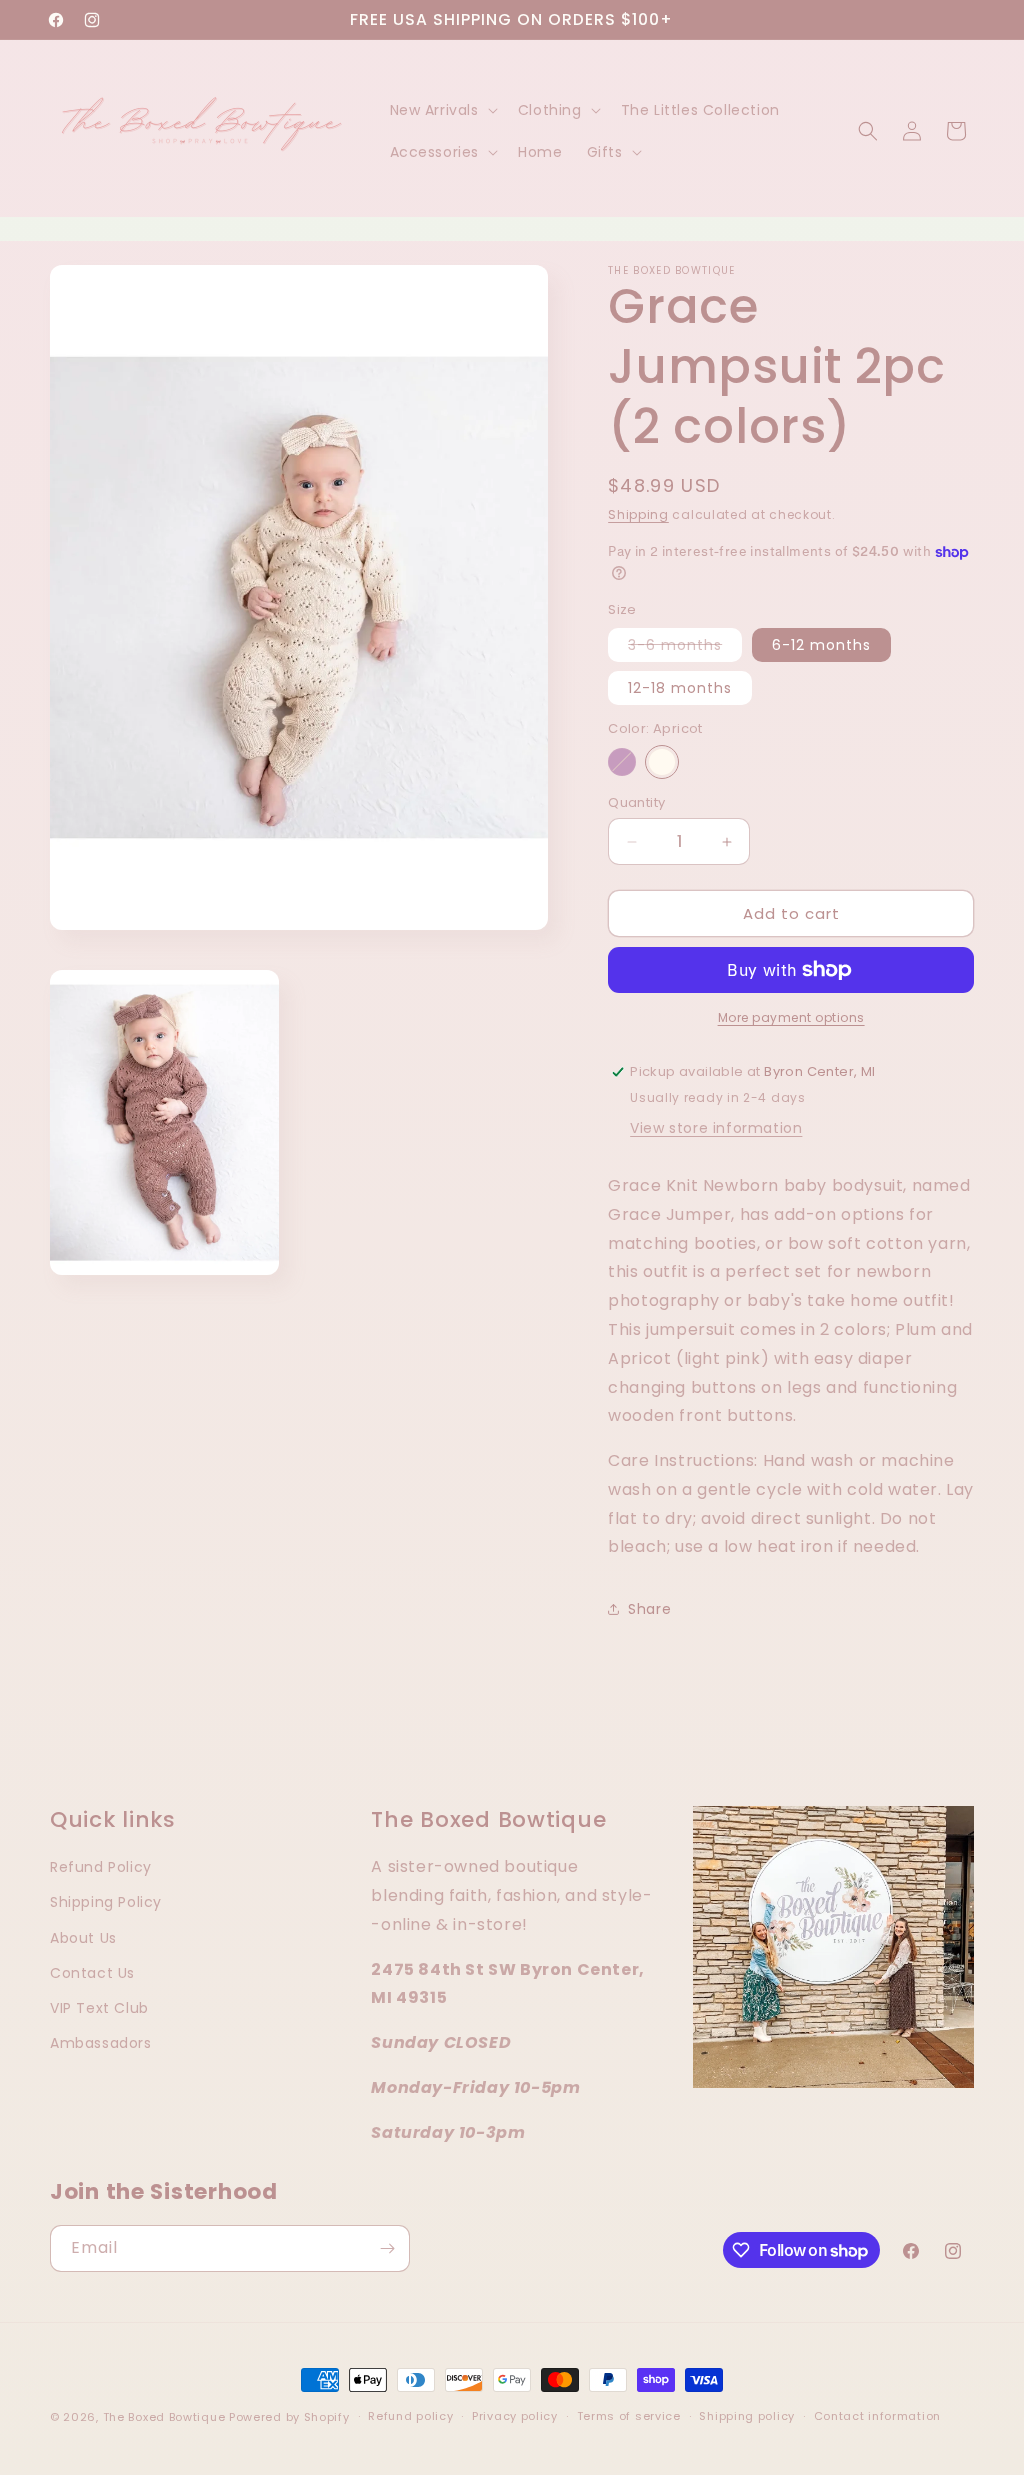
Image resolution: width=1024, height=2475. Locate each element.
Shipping (638, 514)
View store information (716, 1128)
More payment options (791, 1017)
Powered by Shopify (289, 2417)
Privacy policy (515, 2416)
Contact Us (92, 1973)
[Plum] (622, 762)
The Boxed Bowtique (164, 2417)
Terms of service (629, 2416)
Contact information (877, 2416)
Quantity (636, 802)
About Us (83, 1938)
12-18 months (680, 688)
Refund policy (410, 2416)
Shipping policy (747, 2416)
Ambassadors (101, 2043)
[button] (442, 110)
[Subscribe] (387, 2248)
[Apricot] (662, 762)
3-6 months (685, 648)
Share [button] (649, 1609)
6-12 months (821, 645)
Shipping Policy (106, 1902)
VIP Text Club (99, 2008)
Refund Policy (101, 1867)
